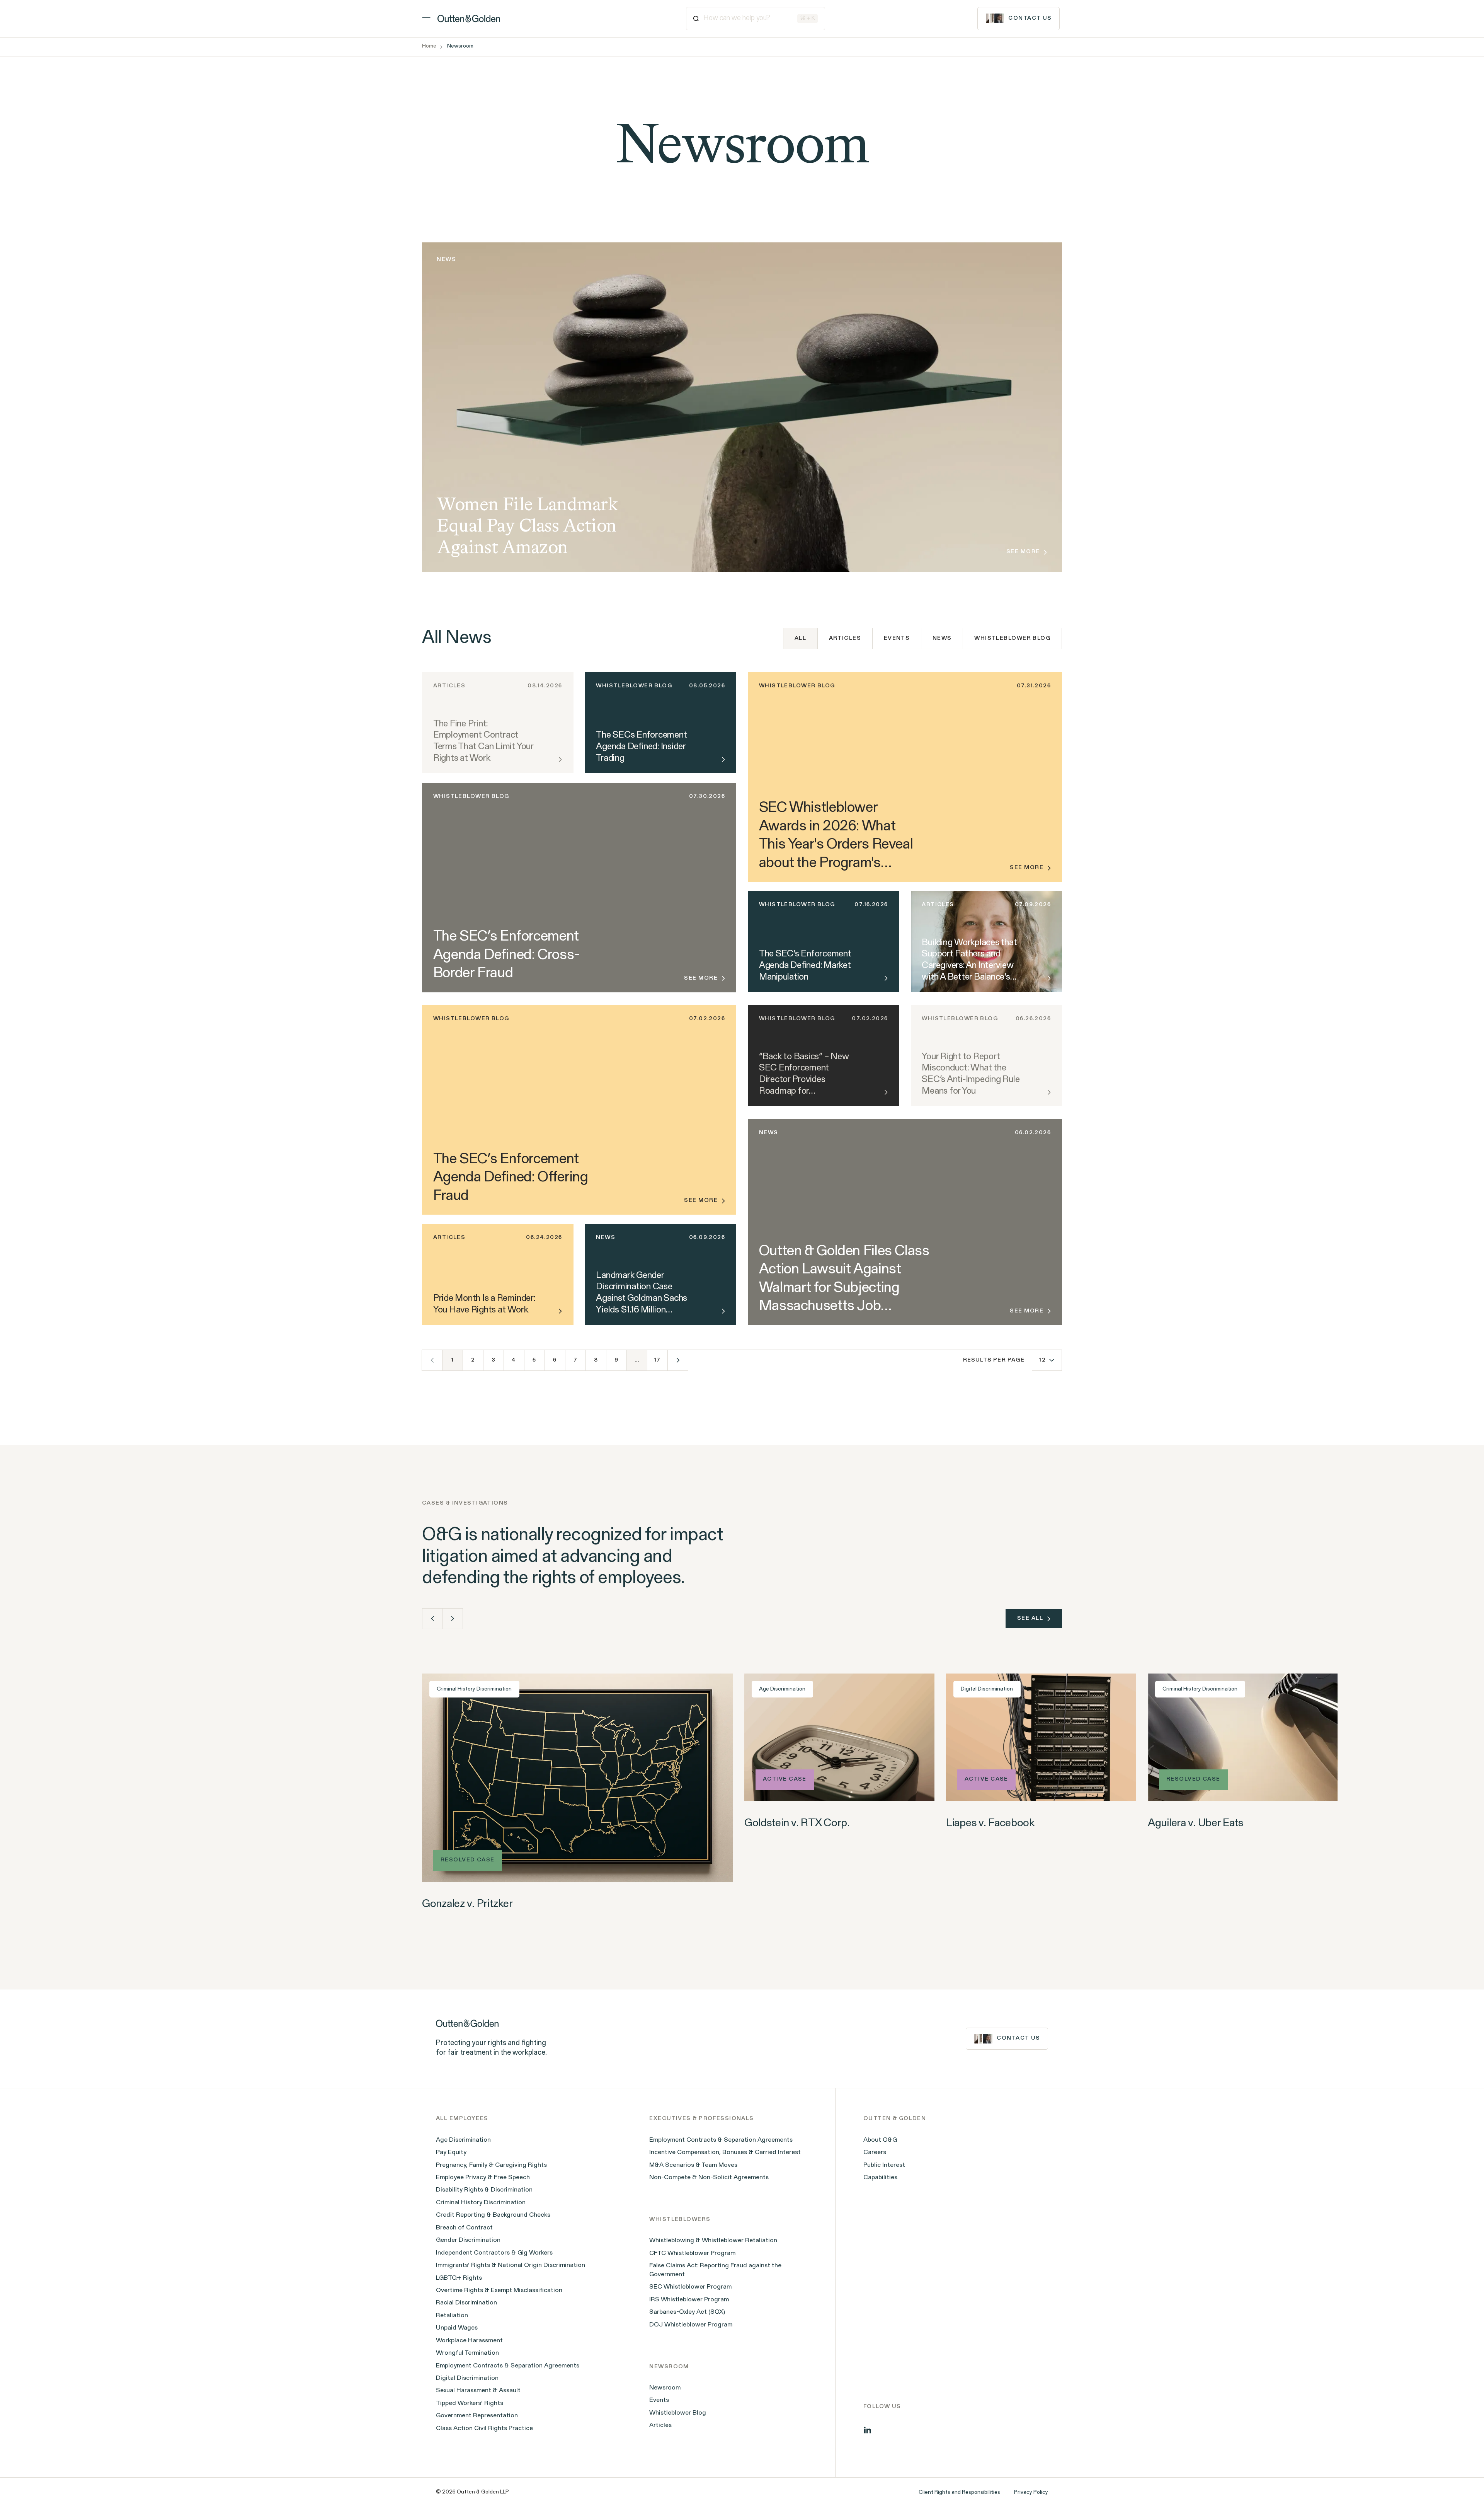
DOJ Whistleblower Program (691, 2325)
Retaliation (452, 2316)
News (942, 638)
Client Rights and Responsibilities (959, 2493)
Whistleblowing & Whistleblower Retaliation (713, 2241)
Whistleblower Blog (1012, 638)
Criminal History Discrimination (481, 2203)
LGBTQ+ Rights (459, 2278)
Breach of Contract (464, 2228)
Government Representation (477, 2416)
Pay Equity (451, 2153)
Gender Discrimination (468, 2240)
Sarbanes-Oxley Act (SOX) (687, 2312)
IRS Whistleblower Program (689, 2300)
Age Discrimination (463, 2140)
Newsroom (665, 2388)
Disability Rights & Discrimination (484, 2190)
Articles (845, 638)
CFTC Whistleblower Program (692, 2253)
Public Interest (884, 2165)
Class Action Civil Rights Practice (484, 2429)
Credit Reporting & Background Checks (493, 2215)
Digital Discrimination (467, 2378)
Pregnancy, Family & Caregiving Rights (491, 2165)
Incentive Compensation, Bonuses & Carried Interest (725, 2153)
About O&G (880, 2140)
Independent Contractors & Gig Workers (494, 2253)
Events (897, 638)
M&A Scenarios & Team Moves (693, 2165)
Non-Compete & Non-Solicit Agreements (709, 2178)
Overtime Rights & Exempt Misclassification (499, 2291)
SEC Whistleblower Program (690, 2287)
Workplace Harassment (469, 2341)
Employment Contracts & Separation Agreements (508, 2366)
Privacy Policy (1031, 2493)
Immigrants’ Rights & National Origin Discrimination (511, 2265)
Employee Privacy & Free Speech (483, 2178)
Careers (875, 2153)
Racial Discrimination (466, 2303)
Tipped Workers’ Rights (470, 2403)
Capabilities (880, 2178)
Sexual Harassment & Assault (478, 2391)
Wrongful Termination (467, 2353)
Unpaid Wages (457, 2328)
